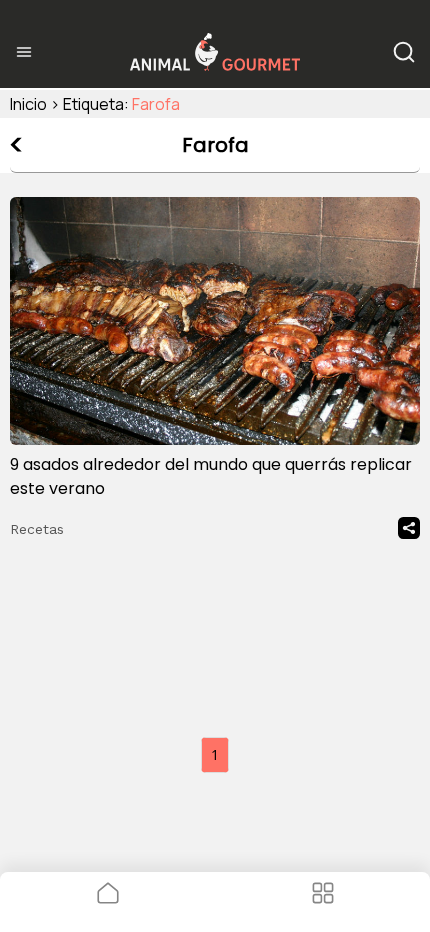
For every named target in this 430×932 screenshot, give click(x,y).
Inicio (28, 104)
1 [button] (215, 754)
